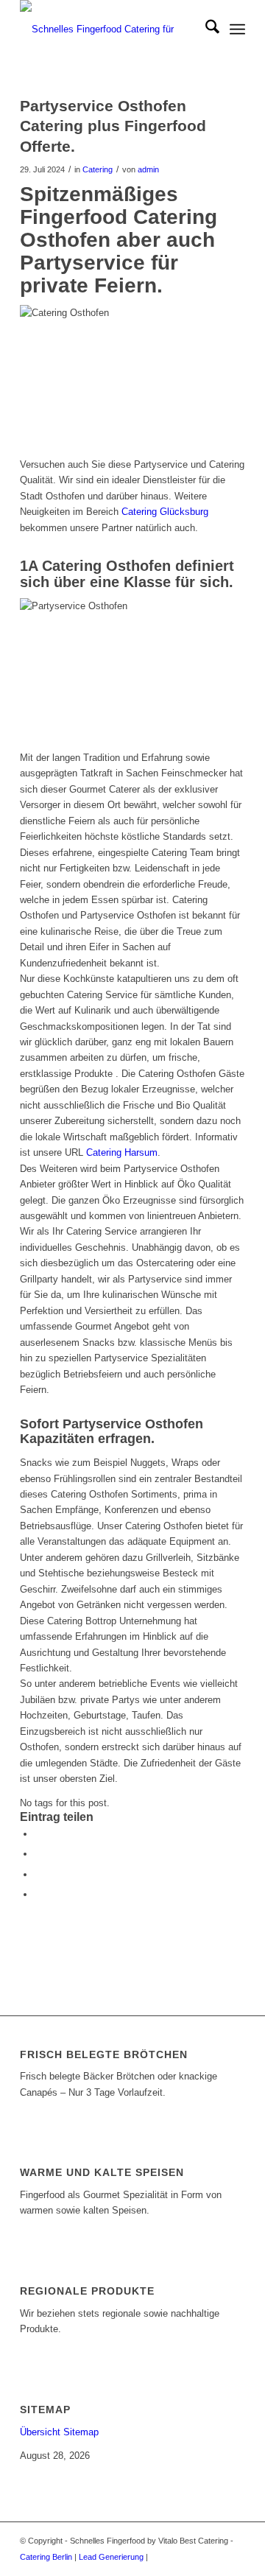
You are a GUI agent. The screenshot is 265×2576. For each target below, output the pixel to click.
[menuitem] (205, 29)
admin (148, 169)
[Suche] (205, 29)
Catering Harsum (122, 1152)
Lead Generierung (111, 2557)
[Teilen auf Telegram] (38, 1894)
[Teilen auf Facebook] (38, 1834)
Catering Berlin (46, 2557)
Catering (98, 169)
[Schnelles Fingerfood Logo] (110, 29)
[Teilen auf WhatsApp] (38, 1874)
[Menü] (237, 29)
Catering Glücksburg (165, 512)
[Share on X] (38, 1854)
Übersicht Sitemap (59, 2432)
